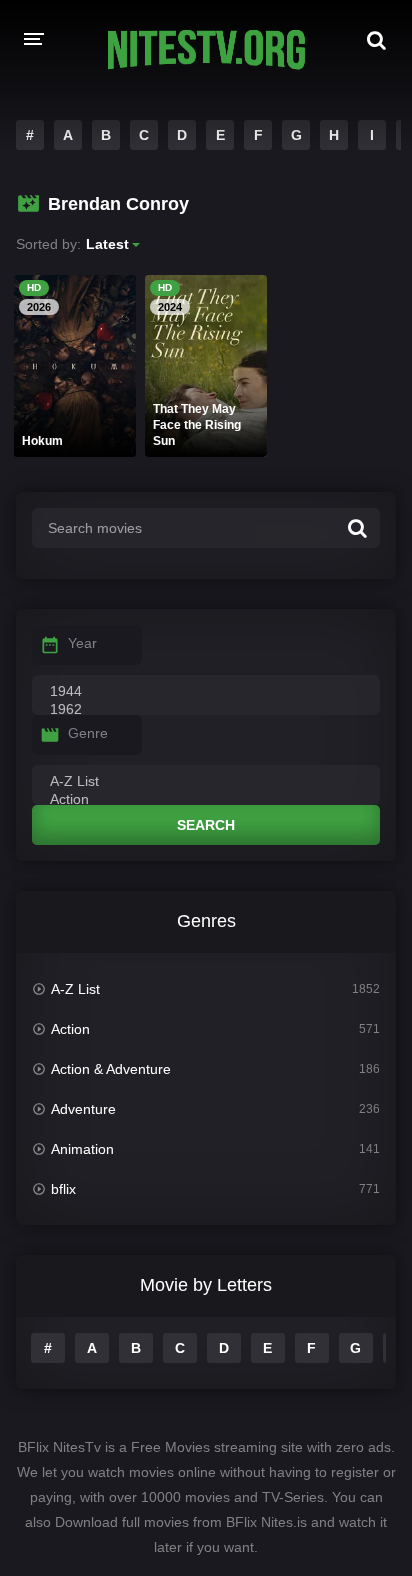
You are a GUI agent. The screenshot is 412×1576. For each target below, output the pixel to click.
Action (70, 1029)
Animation (82, 1149)
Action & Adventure (111, 1069)
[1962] (206, 710)
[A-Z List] (206, 782)
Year (82, 643)
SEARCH (206, 825)
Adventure (83, 1109)
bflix (63, 1189)
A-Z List (75, 989)
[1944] (206, 692)
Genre (88, 733)
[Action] (206, 800)
